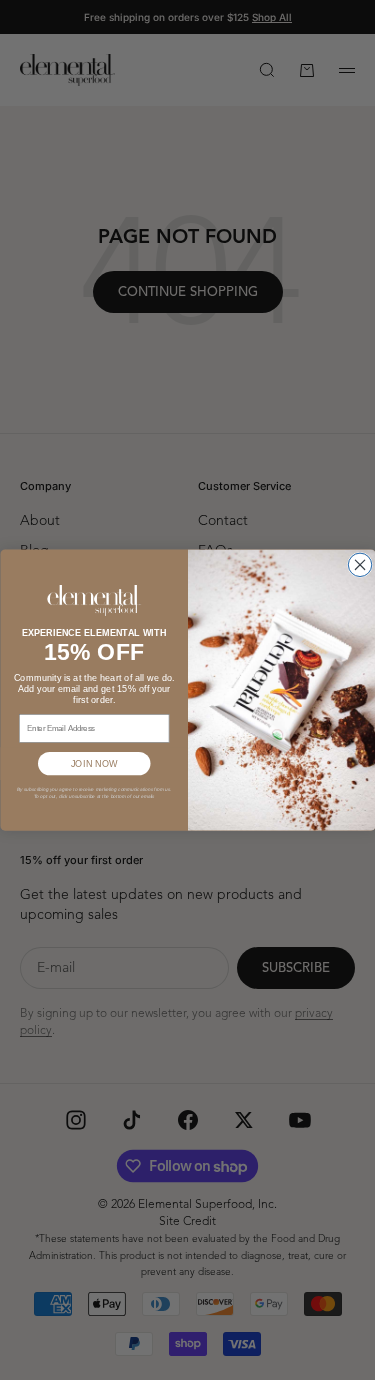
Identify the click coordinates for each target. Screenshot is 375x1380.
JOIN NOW (93, 763)
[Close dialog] (359, 564)
